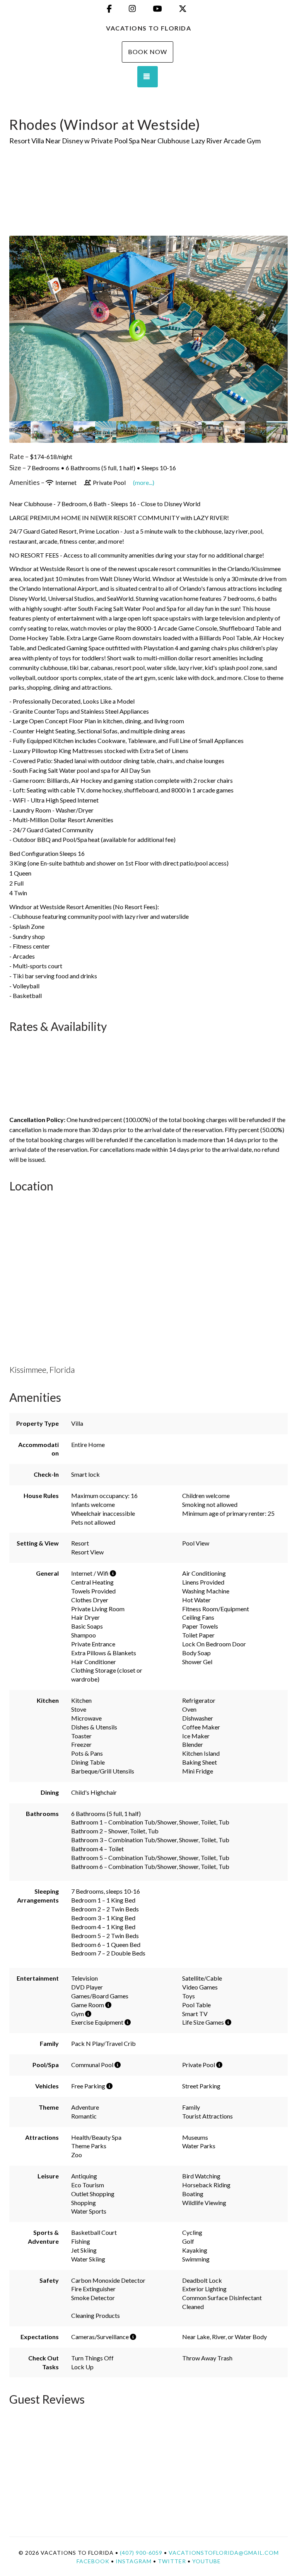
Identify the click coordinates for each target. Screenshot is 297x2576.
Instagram (134, 2561)
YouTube (207, 2561)
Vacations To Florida (148, 28)
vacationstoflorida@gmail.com (224, 2553)
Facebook (93, 2561)
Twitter (172, 2561)
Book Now (148, 52)
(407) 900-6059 (141, 2553)
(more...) (144, 482)
